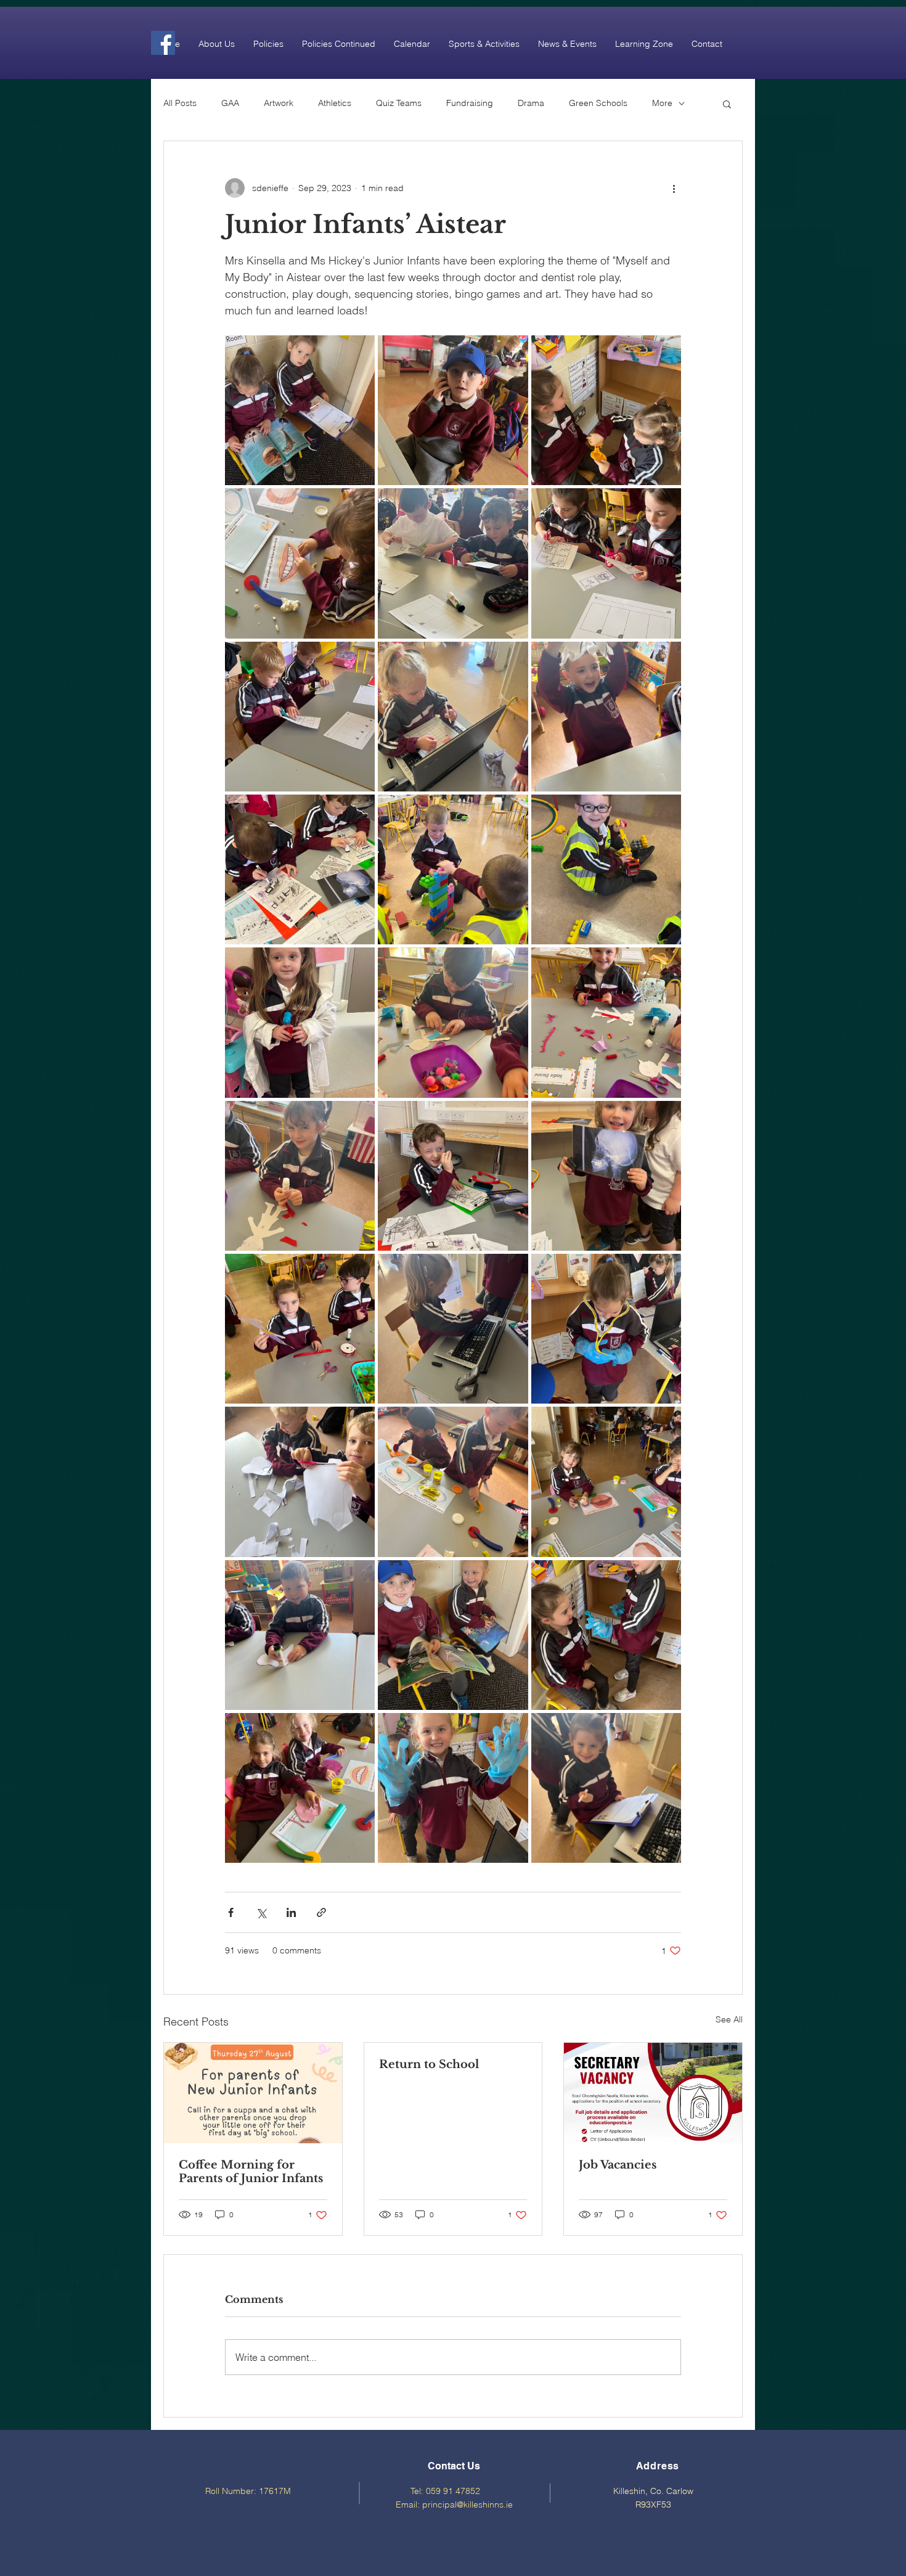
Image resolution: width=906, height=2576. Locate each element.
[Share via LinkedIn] (291, 1912)
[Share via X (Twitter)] (261, 1912)
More (662, 103)
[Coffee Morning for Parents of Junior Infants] (253, 2093)
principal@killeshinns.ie (467, 2504)
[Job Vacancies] (653, 2093)
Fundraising (470, 103)
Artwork (279, 103)
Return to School (429, 2064)
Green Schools (598, 103)
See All (729, 2019)
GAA (230, 103)
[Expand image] (300, 410)
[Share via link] (321, 1912)
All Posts (180, 103)
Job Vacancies (618, 2165)
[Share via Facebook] (231, 1912)
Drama (531, 103)
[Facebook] (163, 43)
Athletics (335, 103)
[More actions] (674, 188)
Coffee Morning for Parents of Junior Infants (251, 2172)
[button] (217, 44)
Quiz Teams (399, 103)
